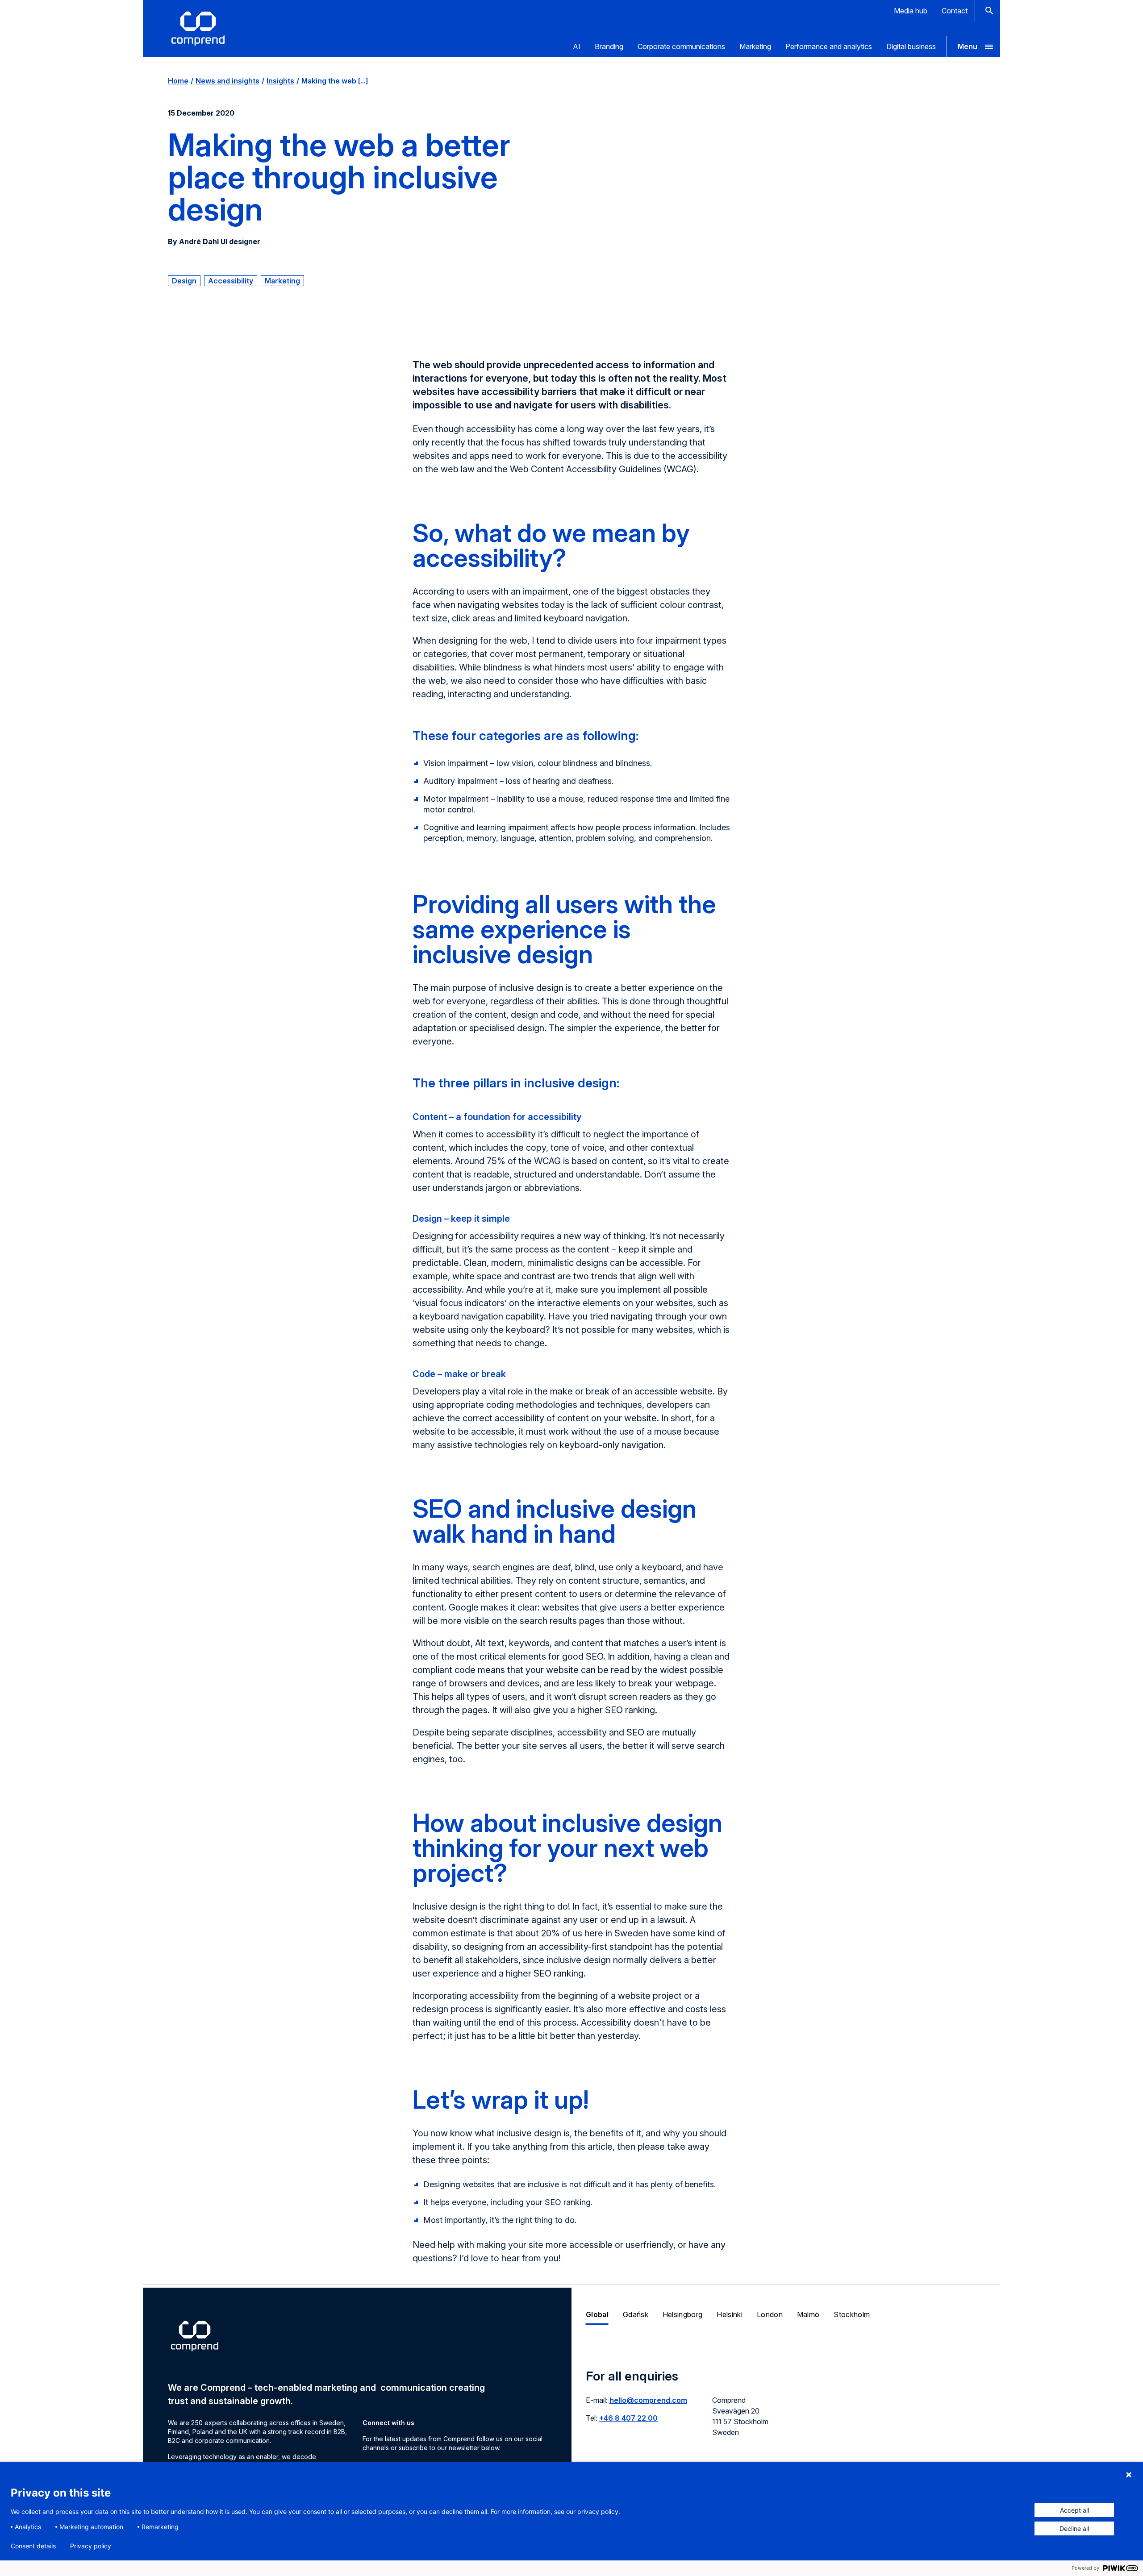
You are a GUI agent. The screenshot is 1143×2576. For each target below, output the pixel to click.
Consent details (33, 2546)
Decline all (1074, 2528)
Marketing (755, 46)
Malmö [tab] (808, 2314)
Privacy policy (91, 2546)
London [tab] (770, 2314)
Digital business (911, 46)
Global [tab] (597, 2314)
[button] (973, 46)
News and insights (227, 81)
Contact (955, 11)
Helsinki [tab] (730, 2314)
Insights (280, 81)
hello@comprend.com (648, 2400)
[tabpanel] (786, 2408)
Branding (609, 46)
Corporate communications (681, 46)
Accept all (1074, 2510)
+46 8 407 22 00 (628, 2418)
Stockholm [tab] (852, 2314)
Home (178, 81)
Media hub (911, 11)
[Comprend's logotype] (198, 29)
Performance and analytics (829, 46)
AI (577, 46)
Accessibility (231, 281)
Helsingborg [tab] (683, 2314)
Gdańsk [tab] (636, 2314)
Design (184, 281)
